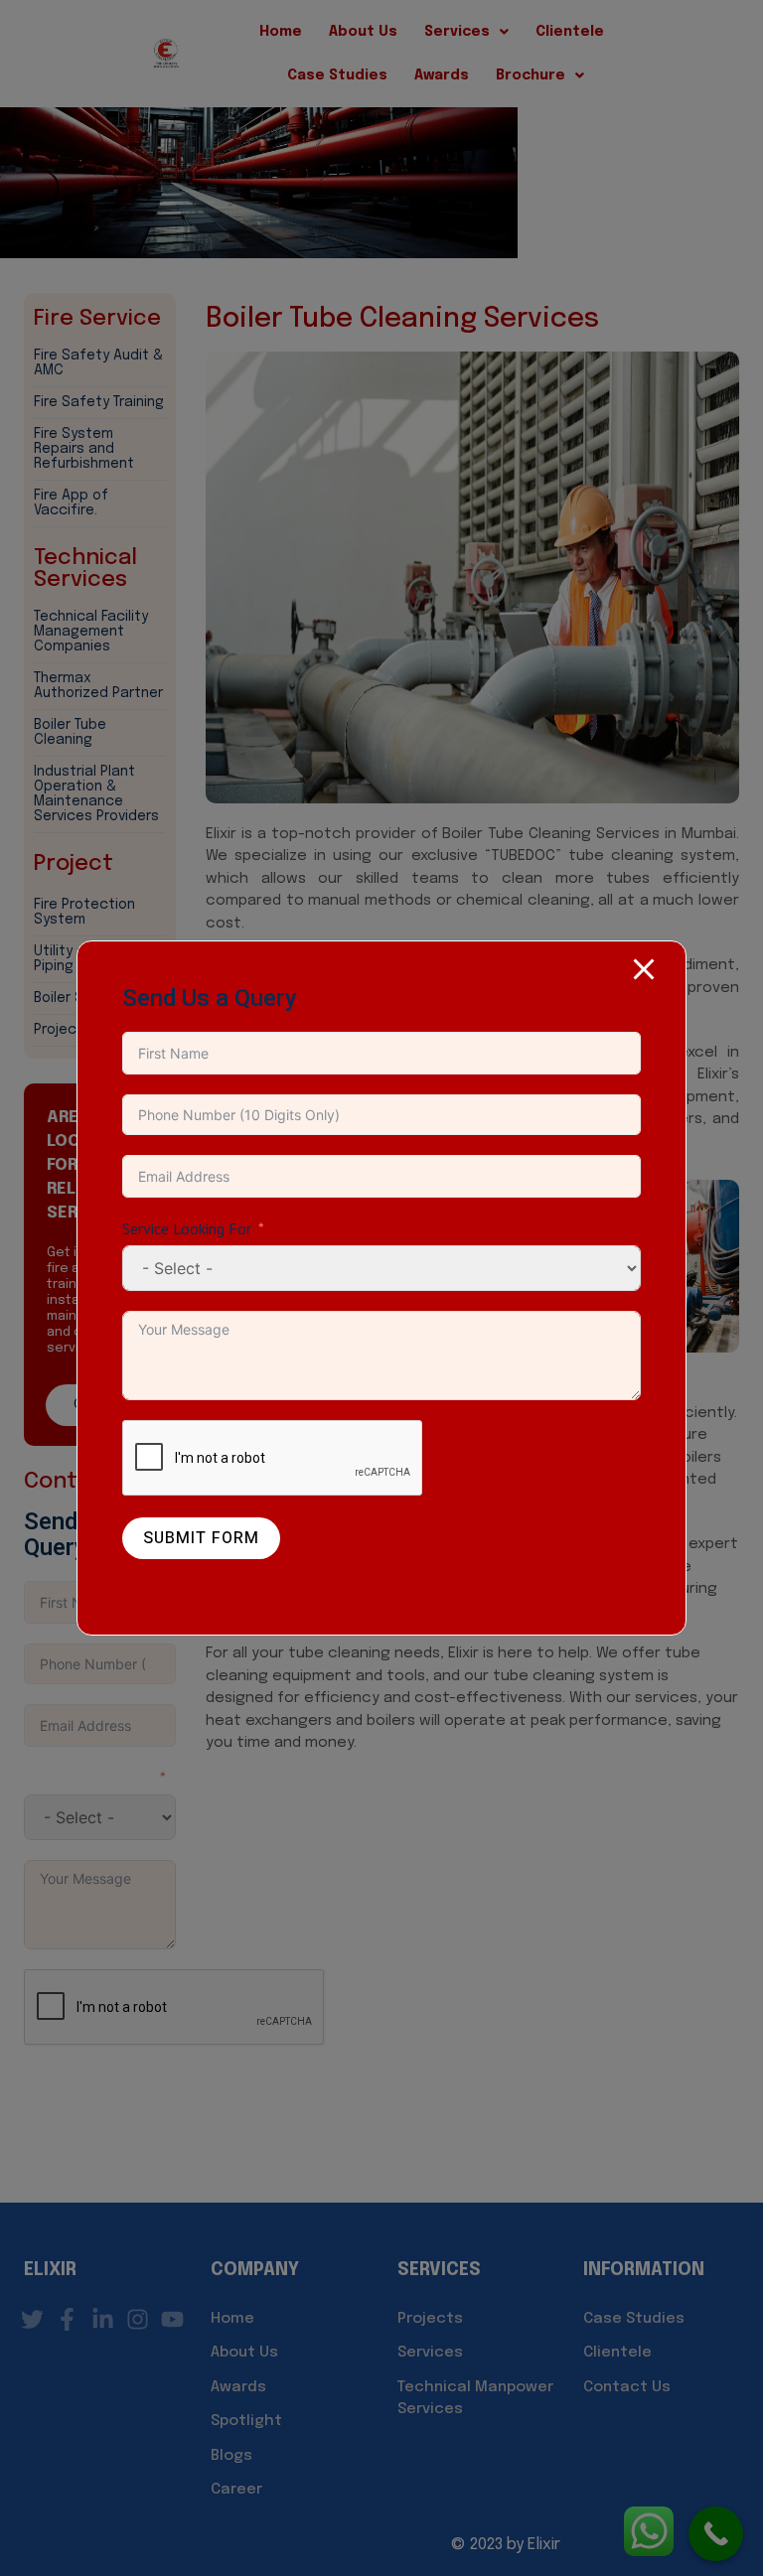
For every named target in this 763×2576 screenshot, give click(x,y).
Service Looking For (187, 1228)
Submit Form (201, 1538)
